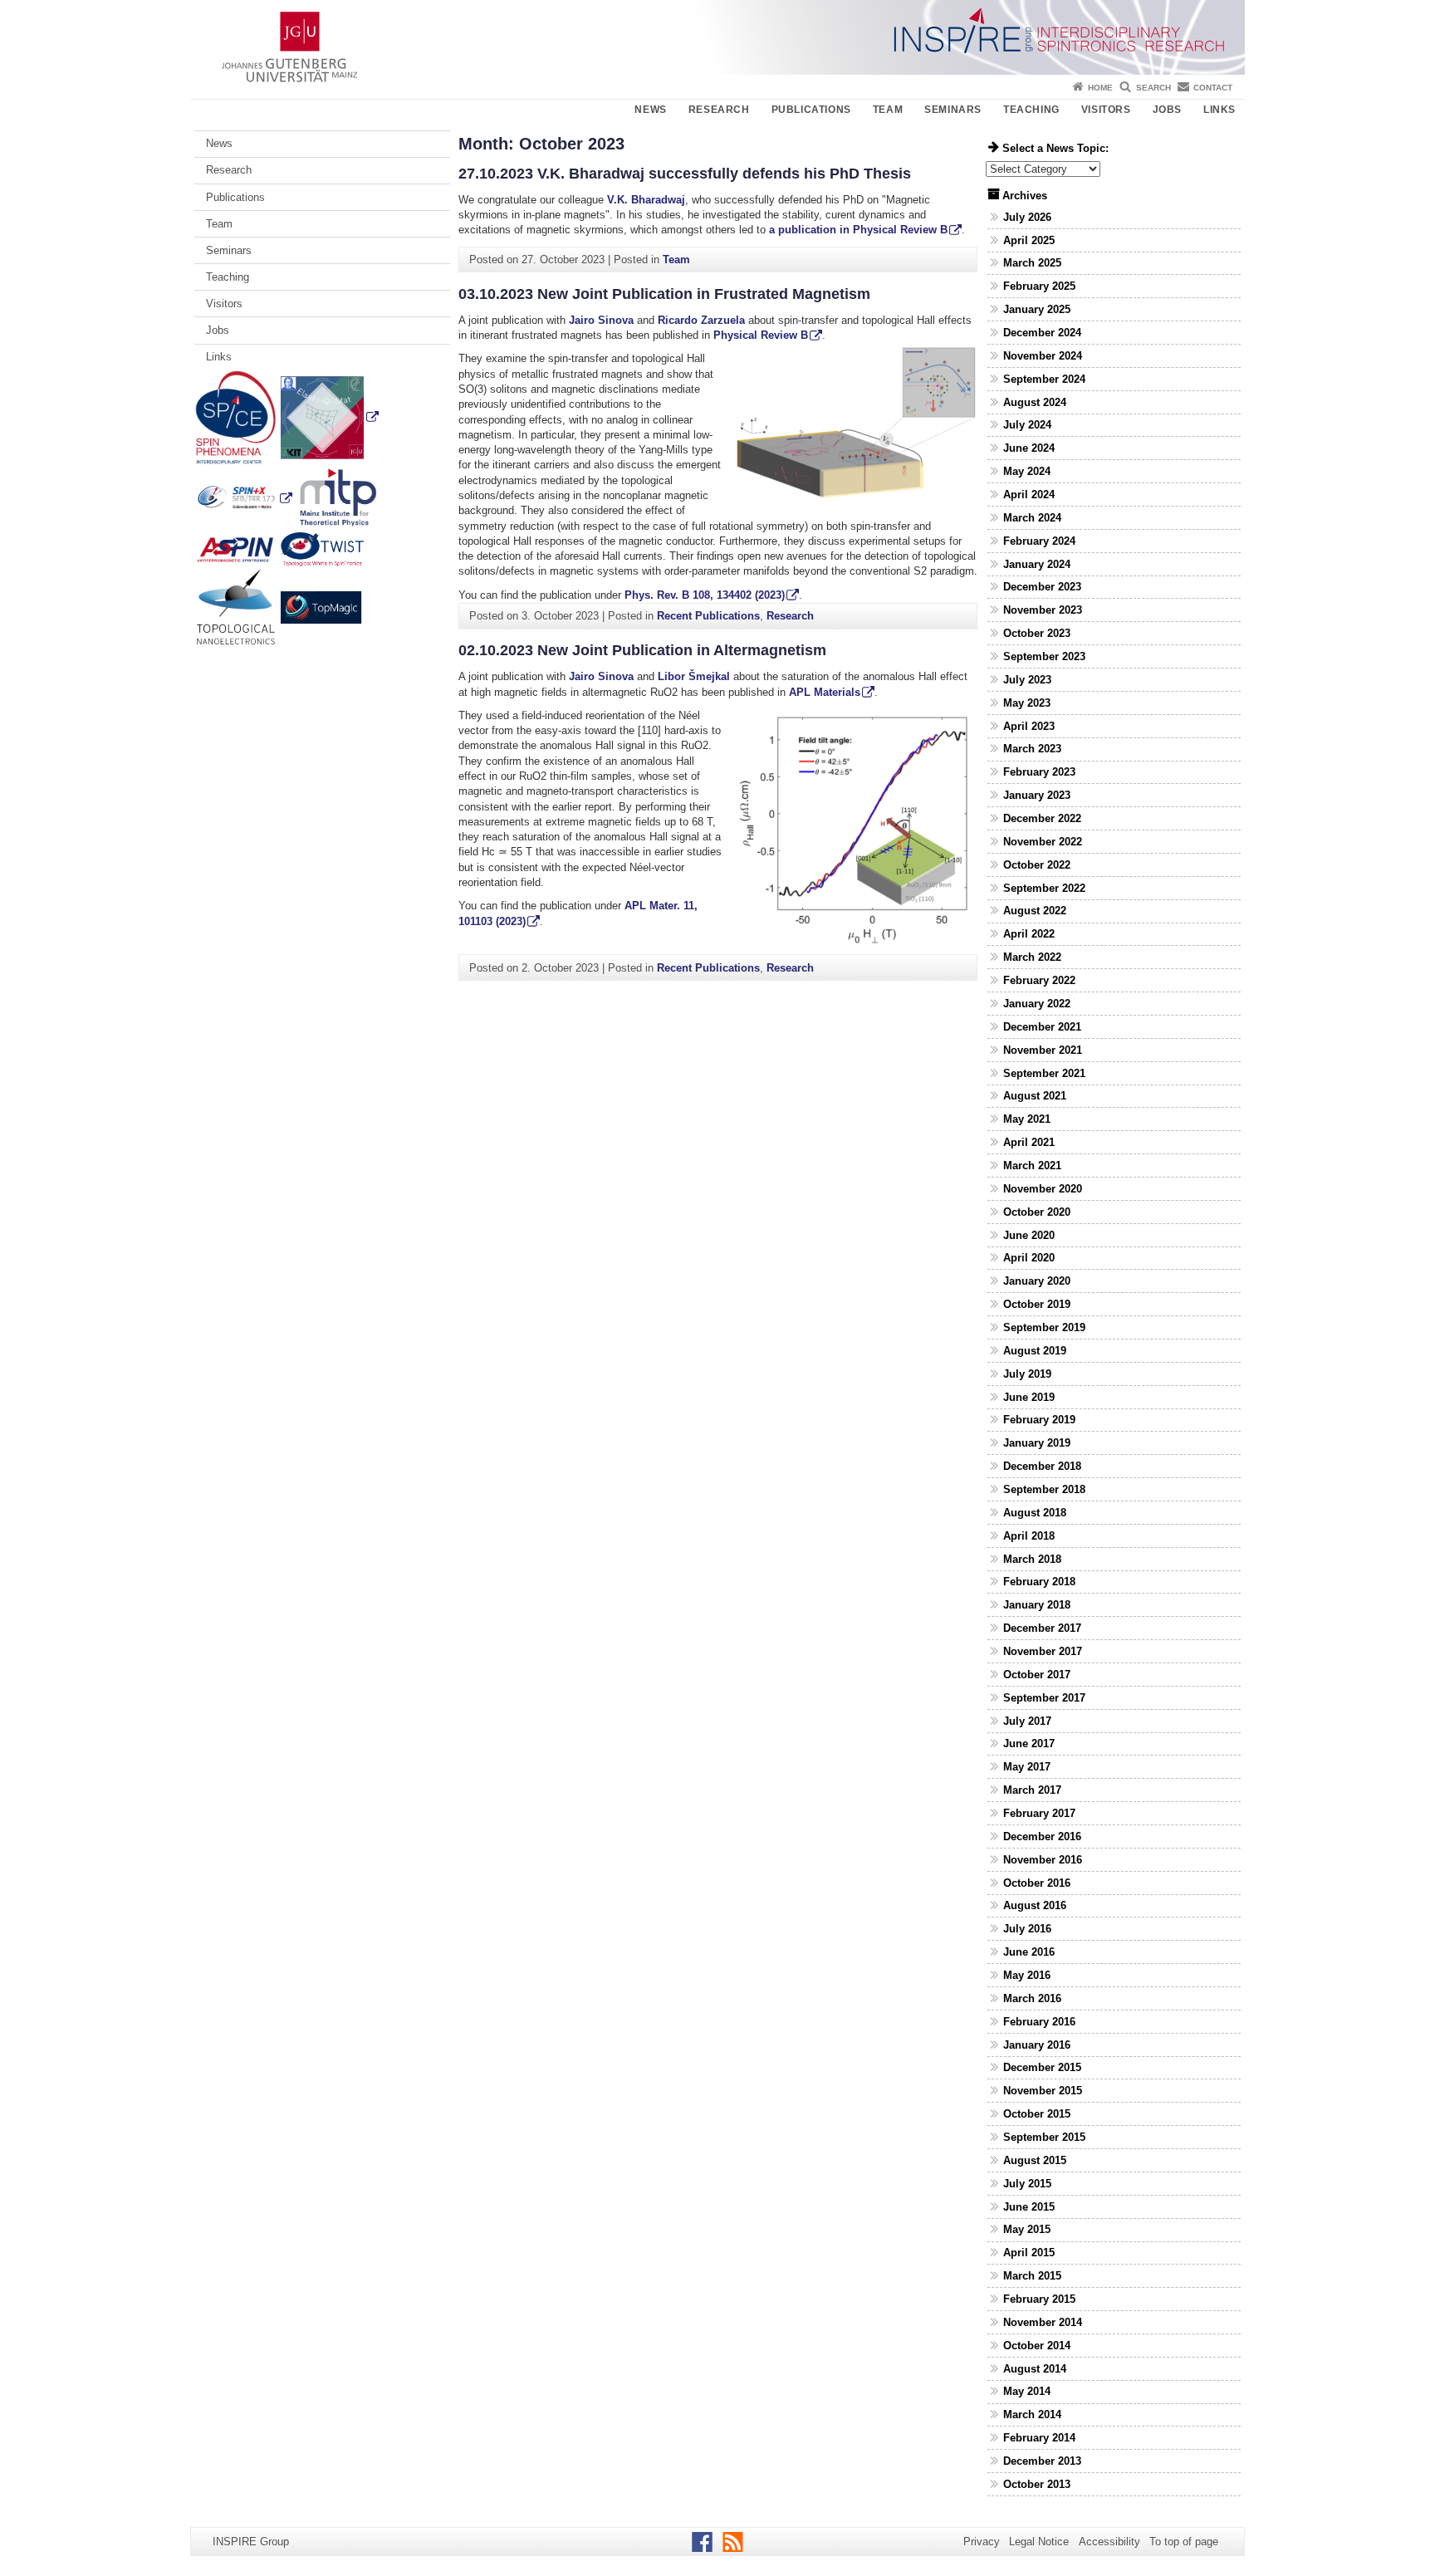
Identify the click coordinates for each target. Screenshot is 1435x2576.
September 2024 (1044, 379)
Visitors (1106, 110)
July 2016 (1027, 1929)
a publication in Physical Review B (858, 230)
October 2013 (1037, 2484)
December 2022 (1042, 818)
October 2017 (1037, 1675)
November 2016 (1043, 1860)
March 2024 (1032, 518)
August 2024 (1035, 402)
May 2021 (1027, 1119)
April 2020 (1029, 1258)
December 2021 (1042, 1027)
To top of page (1184, 2542)
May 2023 (1027, 703)
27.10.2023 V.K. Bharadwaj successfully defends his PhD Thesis (685, 174)
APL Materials (825, 692)
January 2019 (1037, 1443)
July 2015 (1027, 2184)
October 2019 (1037, 1304)
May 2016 (1027, 1975)
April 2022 (1029, 934)
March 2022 (1032, 957)
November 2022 (1043, 842)
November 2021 (1043, 1050)
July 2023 (1027, 680)
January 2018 (1037, 1605)
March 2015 (1032, 2276)
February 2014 (1039, 2438)
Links (1220, 110)
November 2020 (1043, 1189)
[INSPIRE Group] (717, 37)
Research (719, 110)
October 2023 (1037, 633)
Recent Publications (708, 616)
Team (888, 110)
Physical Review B (761, 335)
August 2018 (1035, 1513)
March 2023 (1032, 749)
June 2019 (1029, 1397)
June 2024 (1029, 448)
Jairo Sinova (601, 320)
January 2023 (1037, 795)
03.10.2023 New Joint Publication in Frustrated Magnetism (664, 294)
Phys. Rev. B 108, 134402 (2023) (705, 595)
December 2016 (1042, 1837)
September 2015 (1044, 2137)
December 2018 (1042, 1466)
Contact (1213, 88)
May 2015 (1027, 2229)
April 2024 (1029, 495)
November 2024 (1043, 356)
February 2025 (1039, 286)
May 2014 (1027, 2391)
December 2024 (1042, 333)
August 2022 (1035, 911)
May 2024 (1027, 471)
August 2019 (1035, 1351)
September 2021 (1044, 1073)
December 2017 (1042, 1628)
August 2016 (1035, 1905)
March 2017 (1032, 1790)
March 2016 (1032, 1998)
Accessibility (1109, 2542)
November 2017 (1043, 1651)
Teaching (1031, 110)
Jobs (1167, 110)
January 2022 (1037, 1004)
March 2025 (1032, 263)
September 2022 (1044, 888)
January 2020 (1037, 1281)
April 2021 (1029, 1142)
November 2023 (1043, 610)
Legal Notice (1039, 2542)
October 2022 (1037, 865)
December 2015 (1042, 2067)
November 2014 (1043, 2322)
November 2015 (1043, 2091)
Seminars (953, 110)
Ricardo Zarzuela (701, 320)
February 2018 (1039, 1582)
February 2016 (1039, 2022)
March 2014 (1032, 2414)
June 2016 (1029, 1952)
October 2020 (1037, 1212)
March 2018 (1032, 1559)
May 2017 (1027, 1767)
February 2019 (1039, 1420)
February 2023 (1039, 772)
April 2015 (1029, 2253)
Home (1100, 88)
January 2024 (1037, 564)
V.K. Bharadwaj (646, 200)
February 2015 (1039, 2299)
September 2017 (1044, 1698)
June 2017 (1029, 1743)
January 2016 (1037, 2045)
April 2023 (1029, 726)
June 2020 (1029, 1235)
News (650, 110)
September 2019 (1044, 1327)
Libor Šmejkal (694, 676)
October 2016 (1037, 1883)
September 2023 (1044, 656)
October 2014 (1037, 2346)
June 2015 (1029, 2207)
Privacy (982, 2542)
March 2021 (1032, 1166)
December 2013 (1042, 2461)
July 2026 (1027, 217)
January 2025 (1037, 309)
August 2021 (1035, 1096)
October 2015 (1037, 2114)
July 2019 (1027, 1374)
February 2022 (1039, 980)
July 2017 (1027, 1721)
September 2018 (1044, 1489)
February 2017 (1039, 1813)
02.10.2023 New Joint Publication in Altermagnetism (642, 650)
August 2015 (1035, 2160)
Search (1153, 88)
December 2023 (1042, 587)
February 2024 (1039, 541)
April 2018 (1029, 1536)
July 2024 (1027, 425)
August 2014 (1035, 2369)
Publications (811, 110)
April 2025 (1029, 240)
